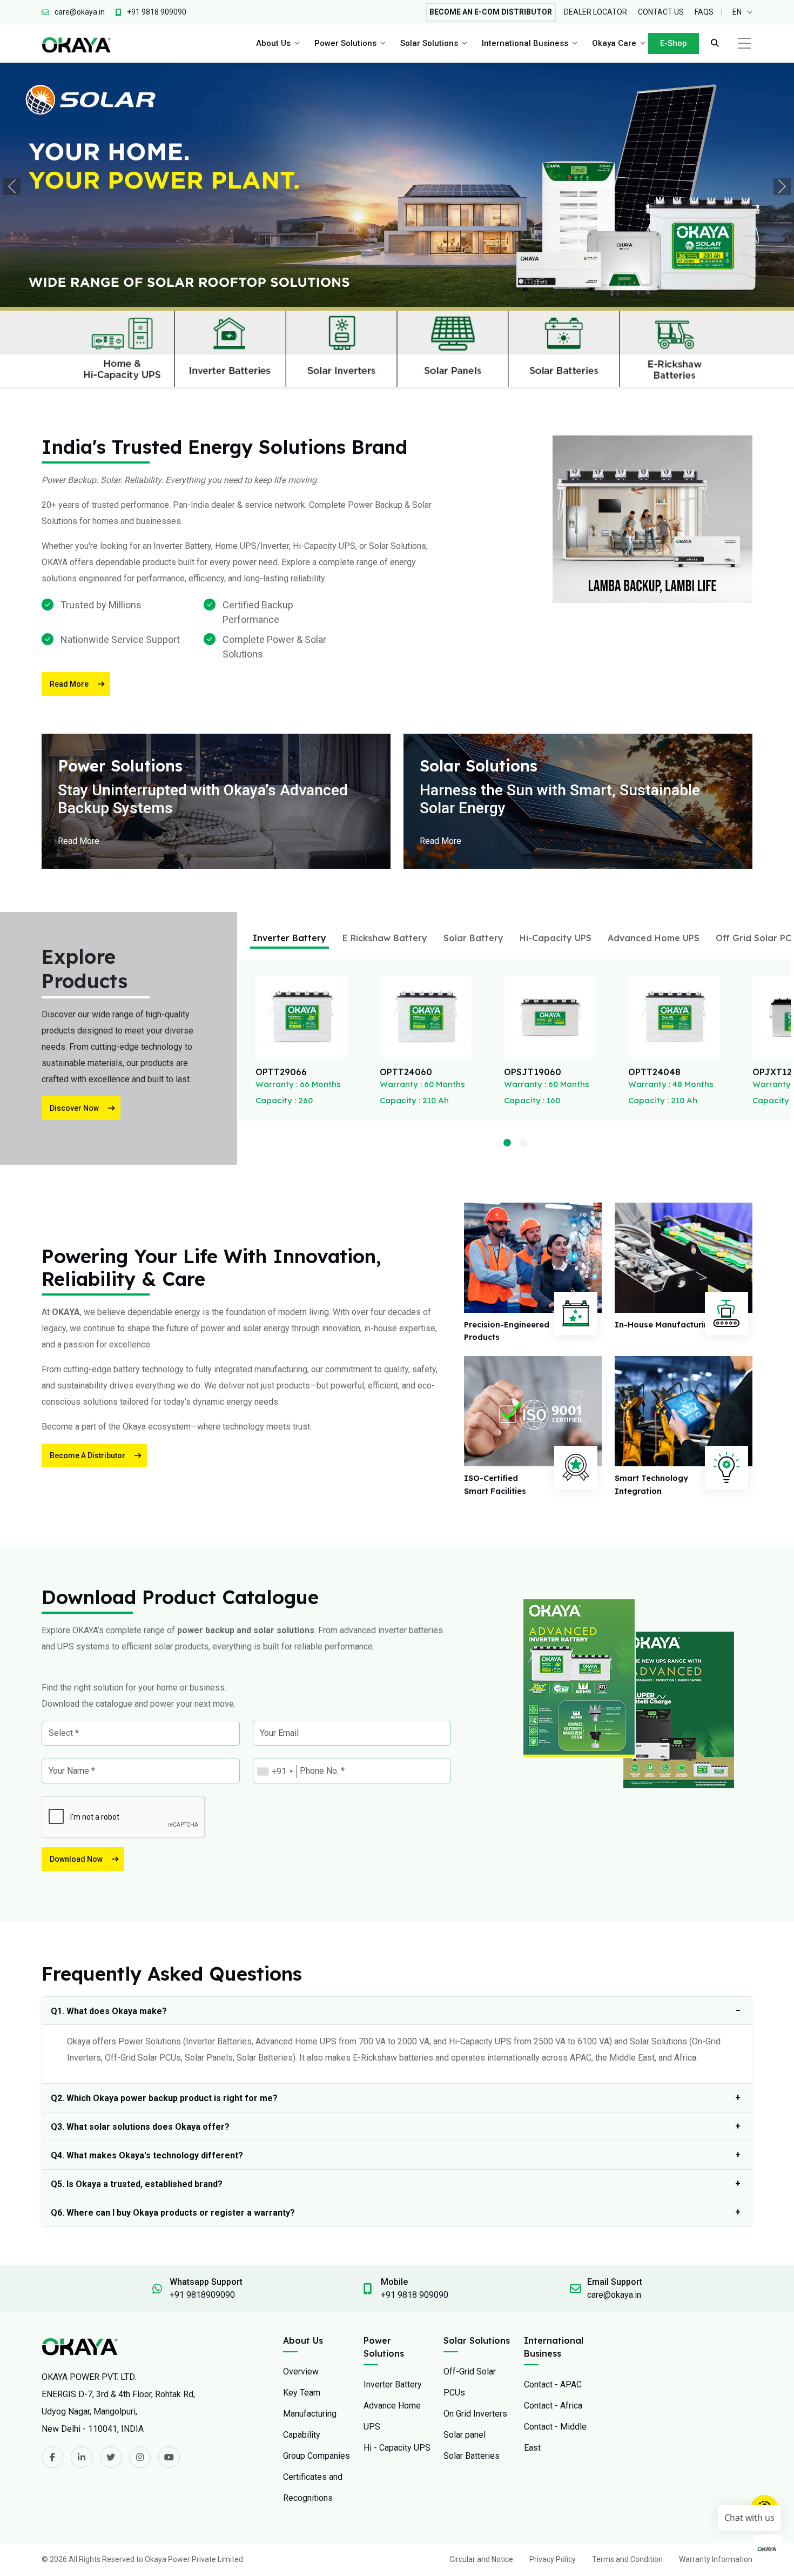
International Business (525, 43)
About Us (273, 43)
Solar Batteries (472, 2456)
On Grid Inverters (475, 2414)
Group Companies (317, 2456)
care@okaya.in (614, 2295)
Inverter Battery (290, 938)
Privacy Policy (553, 2559)
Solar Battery (473, 938)
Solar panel (465, 2435)
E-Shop (674, 43)
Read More (69, 684)
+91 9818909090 (202, 2295)
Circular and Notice (481, 2559)
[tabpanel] (301, 1040)
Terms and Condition (627, 2559)
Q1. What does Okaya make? (109, 2011)
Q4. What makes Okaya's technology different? (147, 2155)
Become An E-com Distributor (491, 12)
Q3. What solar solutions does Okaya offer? (140, 2127)
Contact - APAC (553, 2384)
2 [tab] (523, 1143)
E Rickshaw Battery (385, 938)
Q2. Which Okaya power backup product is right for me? (164, 2098)
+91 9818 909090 (415, 2295)
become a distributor (88, 1455)
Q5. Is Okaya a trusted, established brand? (137, 2184)
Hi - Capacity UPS (397, 2448)
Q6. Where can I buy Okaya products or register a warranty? (173, 2213)
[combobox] (275, 1772)
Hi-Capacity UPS (556, 938)
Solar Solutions (429, 43)
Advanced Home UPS (654, 938)
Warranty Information (716, 2559)
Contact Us (661, 12)
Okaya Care (614, 43)
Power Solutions (345, 43)
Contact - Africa (553, 2406)
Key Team (302, 2393)
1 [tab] (507, 1143)
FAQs (704, 12)
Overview (301, 2372)
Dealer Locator (595, 12)
